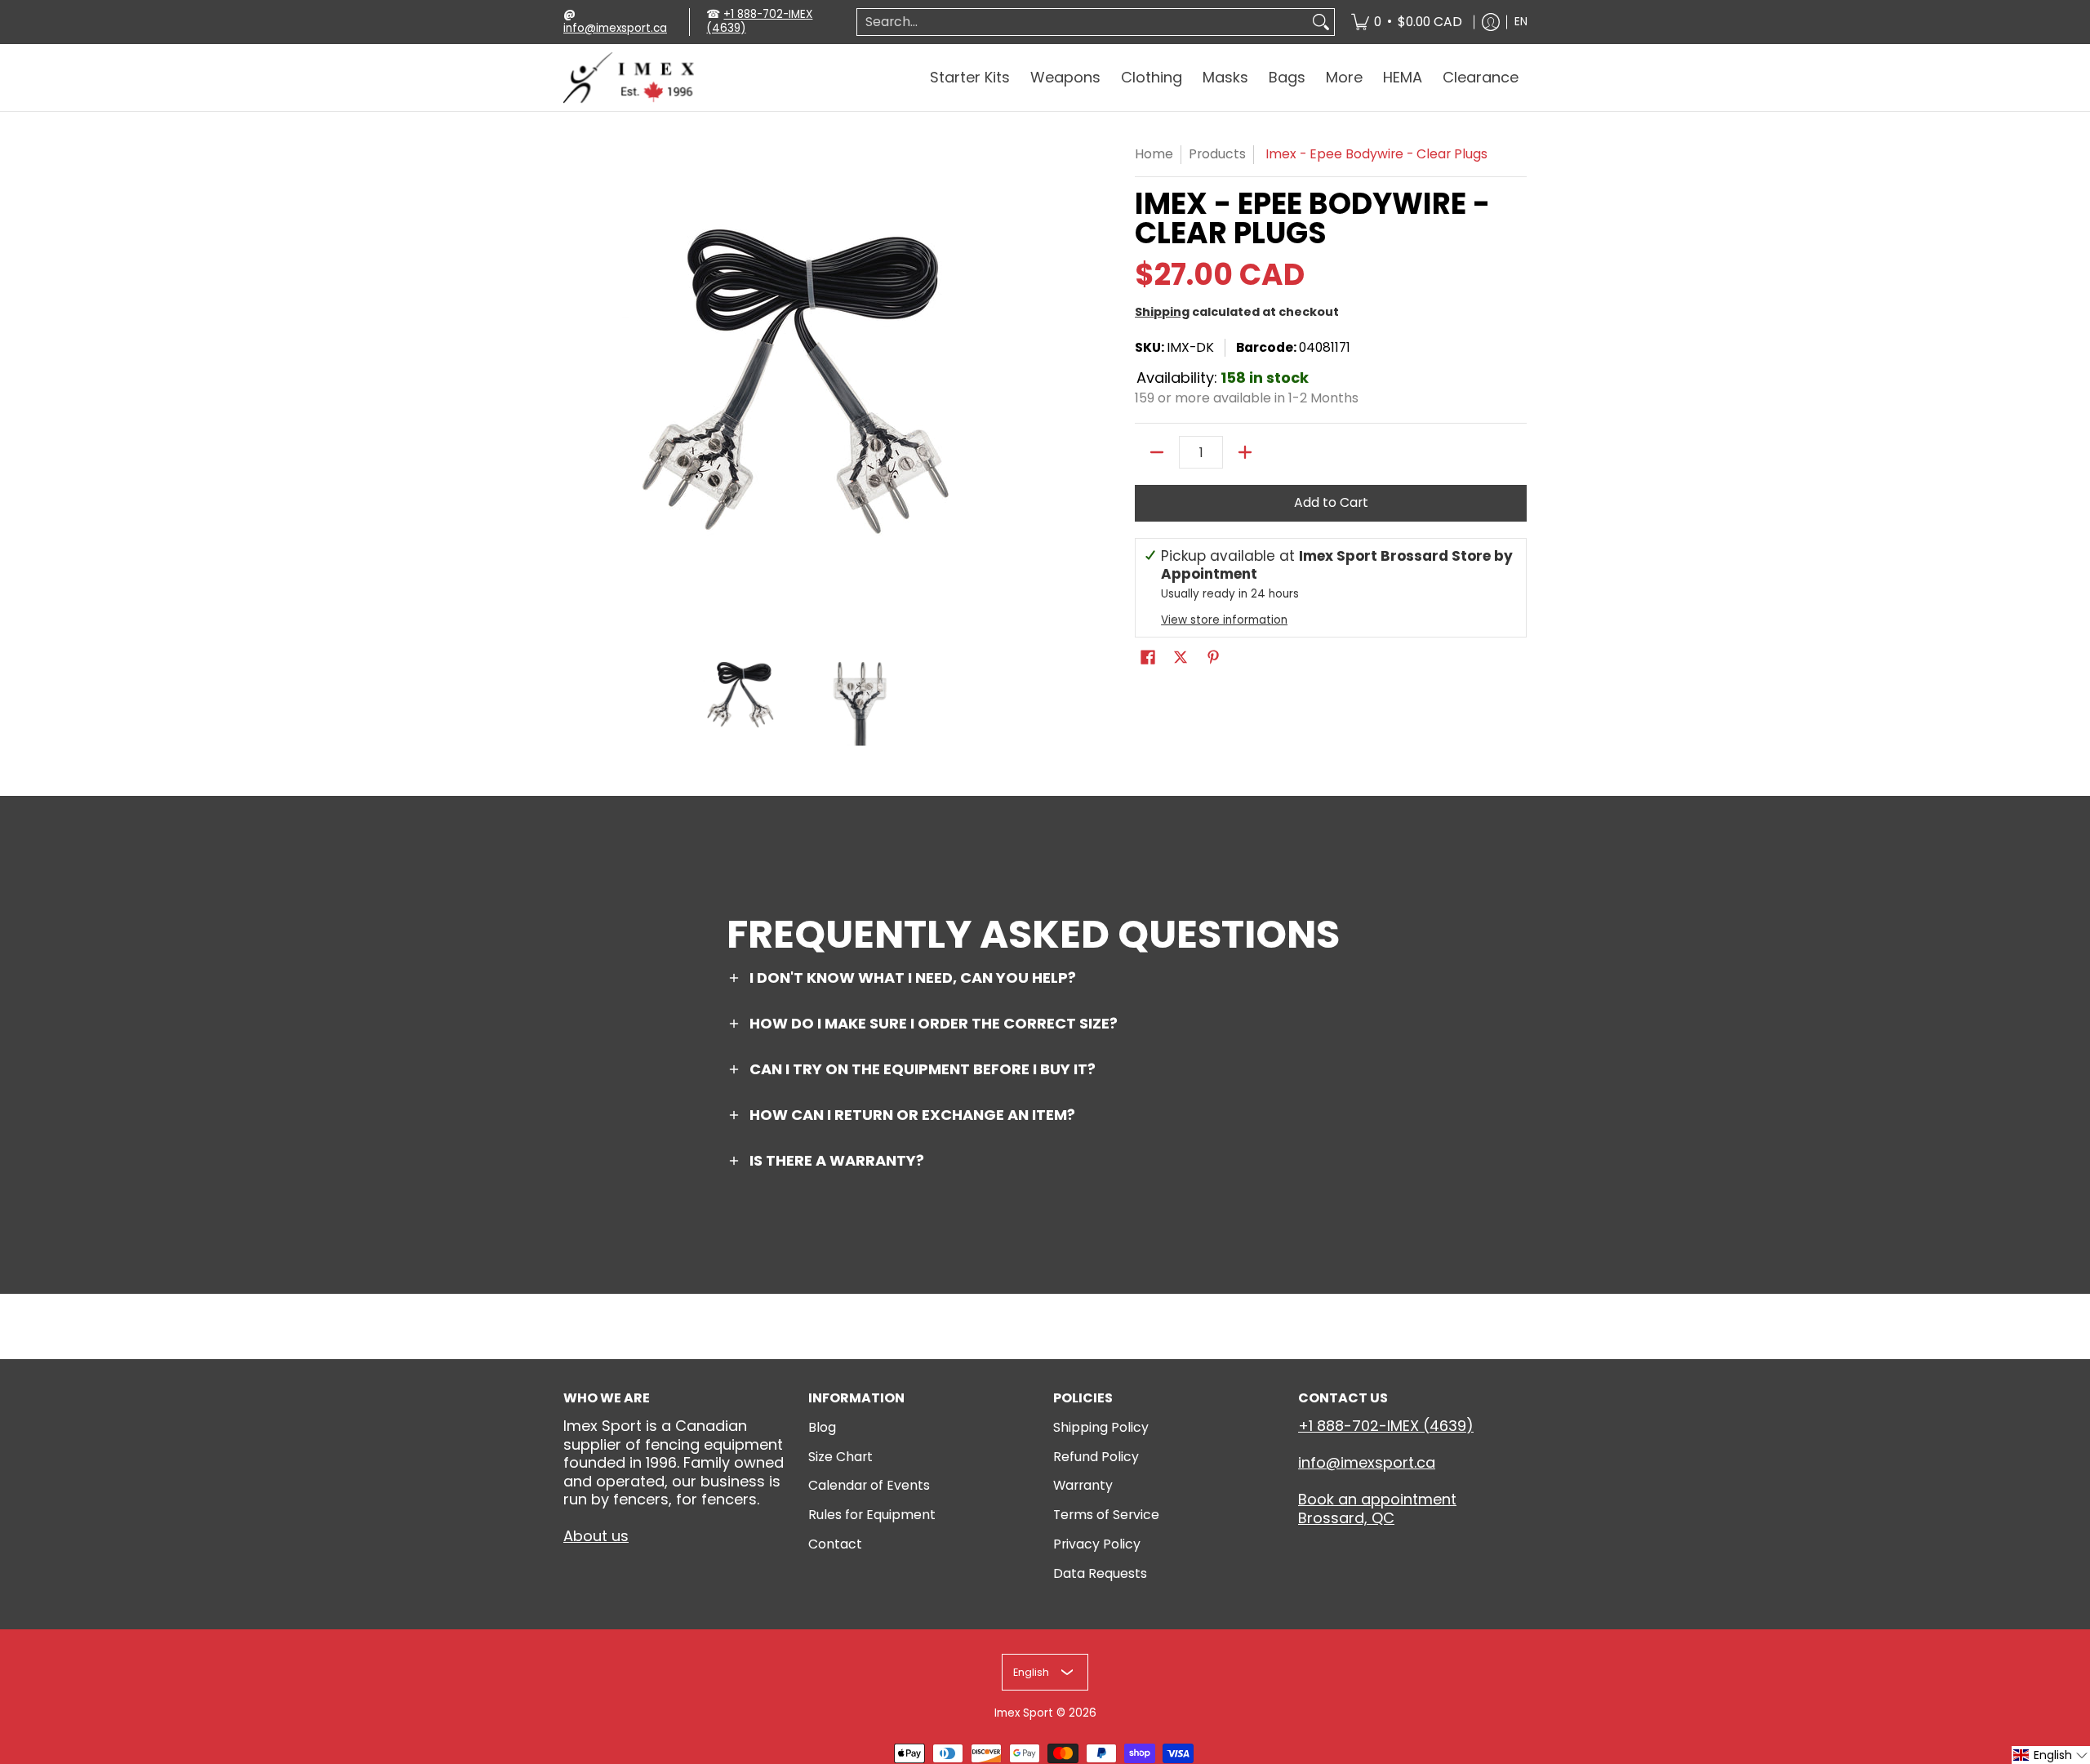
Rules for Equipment (872, 1515)
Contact (835, 1544)
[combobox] (1083, 22)
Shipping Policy (1101, 1427)
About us (596, 1536)
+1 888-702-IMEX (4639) (759, 21)
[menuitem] (1407, 22)
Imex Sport (1024, 1713)
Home (1154, 154)
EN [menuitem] (1521, 22)
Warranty (1083, 1485)
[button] (1148, 659)
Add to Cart (1331, 502)
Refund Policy (1096, 1457)
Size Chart (840, 1457)
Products (1217, 154)
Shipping (1162, 312)
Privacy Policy (1097, 1544)
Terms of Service (1106, 1515)
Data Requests (1100, 1573)
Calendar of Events (869, 1485)
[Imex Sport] (629, 78)
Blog (822, 1427)
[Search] (1321, 22)
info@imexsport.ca (615, 28)
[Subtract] (1157, 452)
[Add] (1245, 452)
